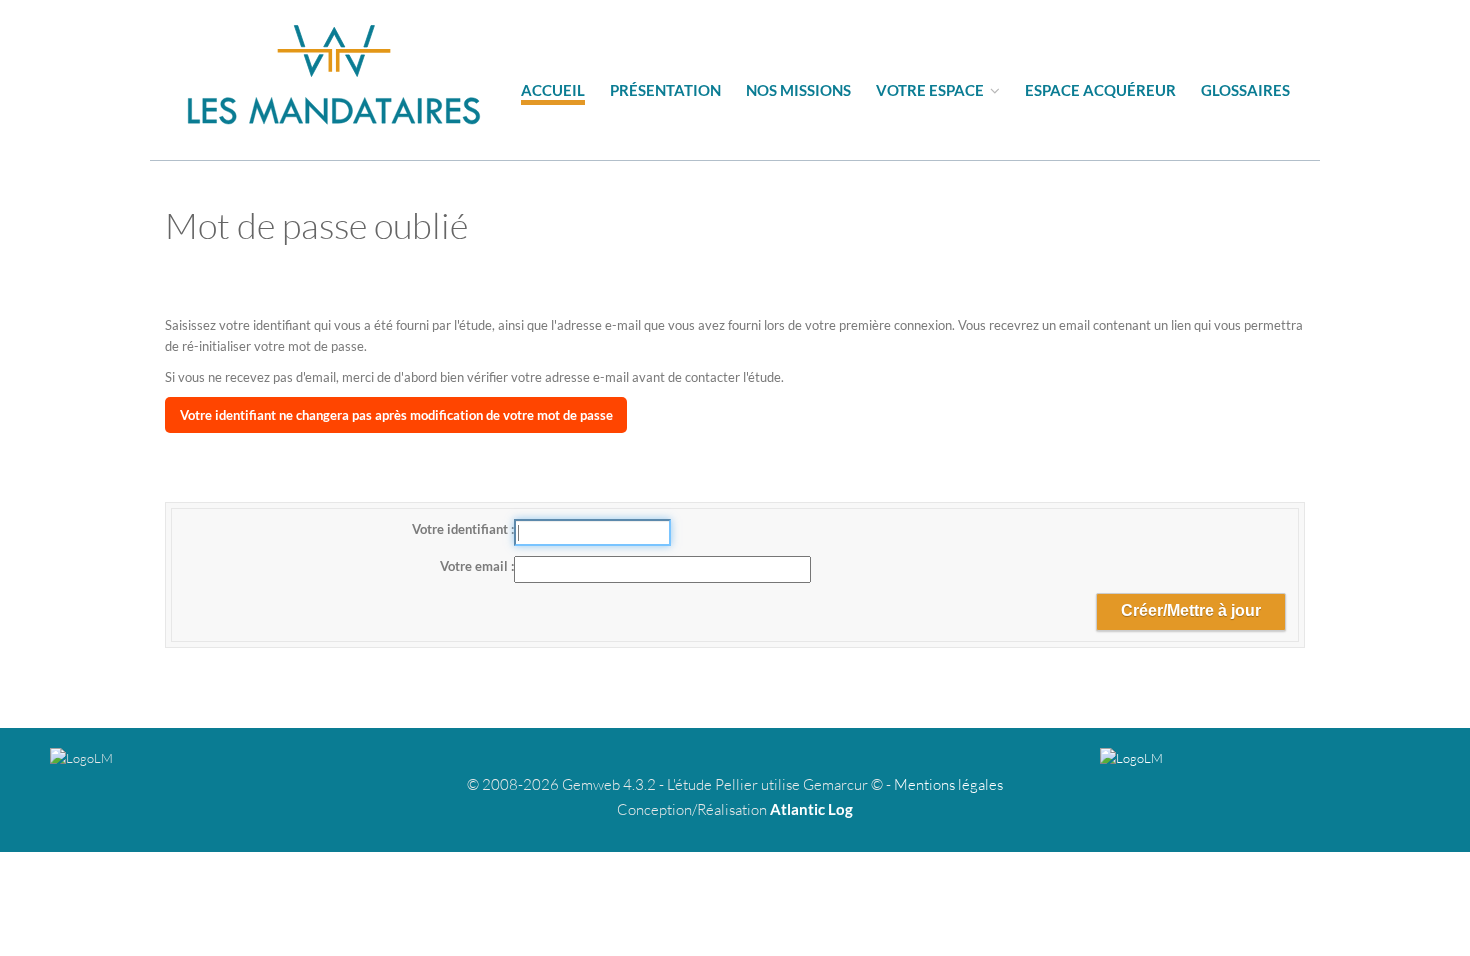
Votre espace (931, 90)
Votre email (475, 566)
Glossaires (1245, 90)
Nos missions (798, 90)
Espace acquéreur (1100, 90)
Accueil (553, 90)
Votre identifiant (461, 529)
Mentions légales (948, 784)
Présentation (665, 90)
